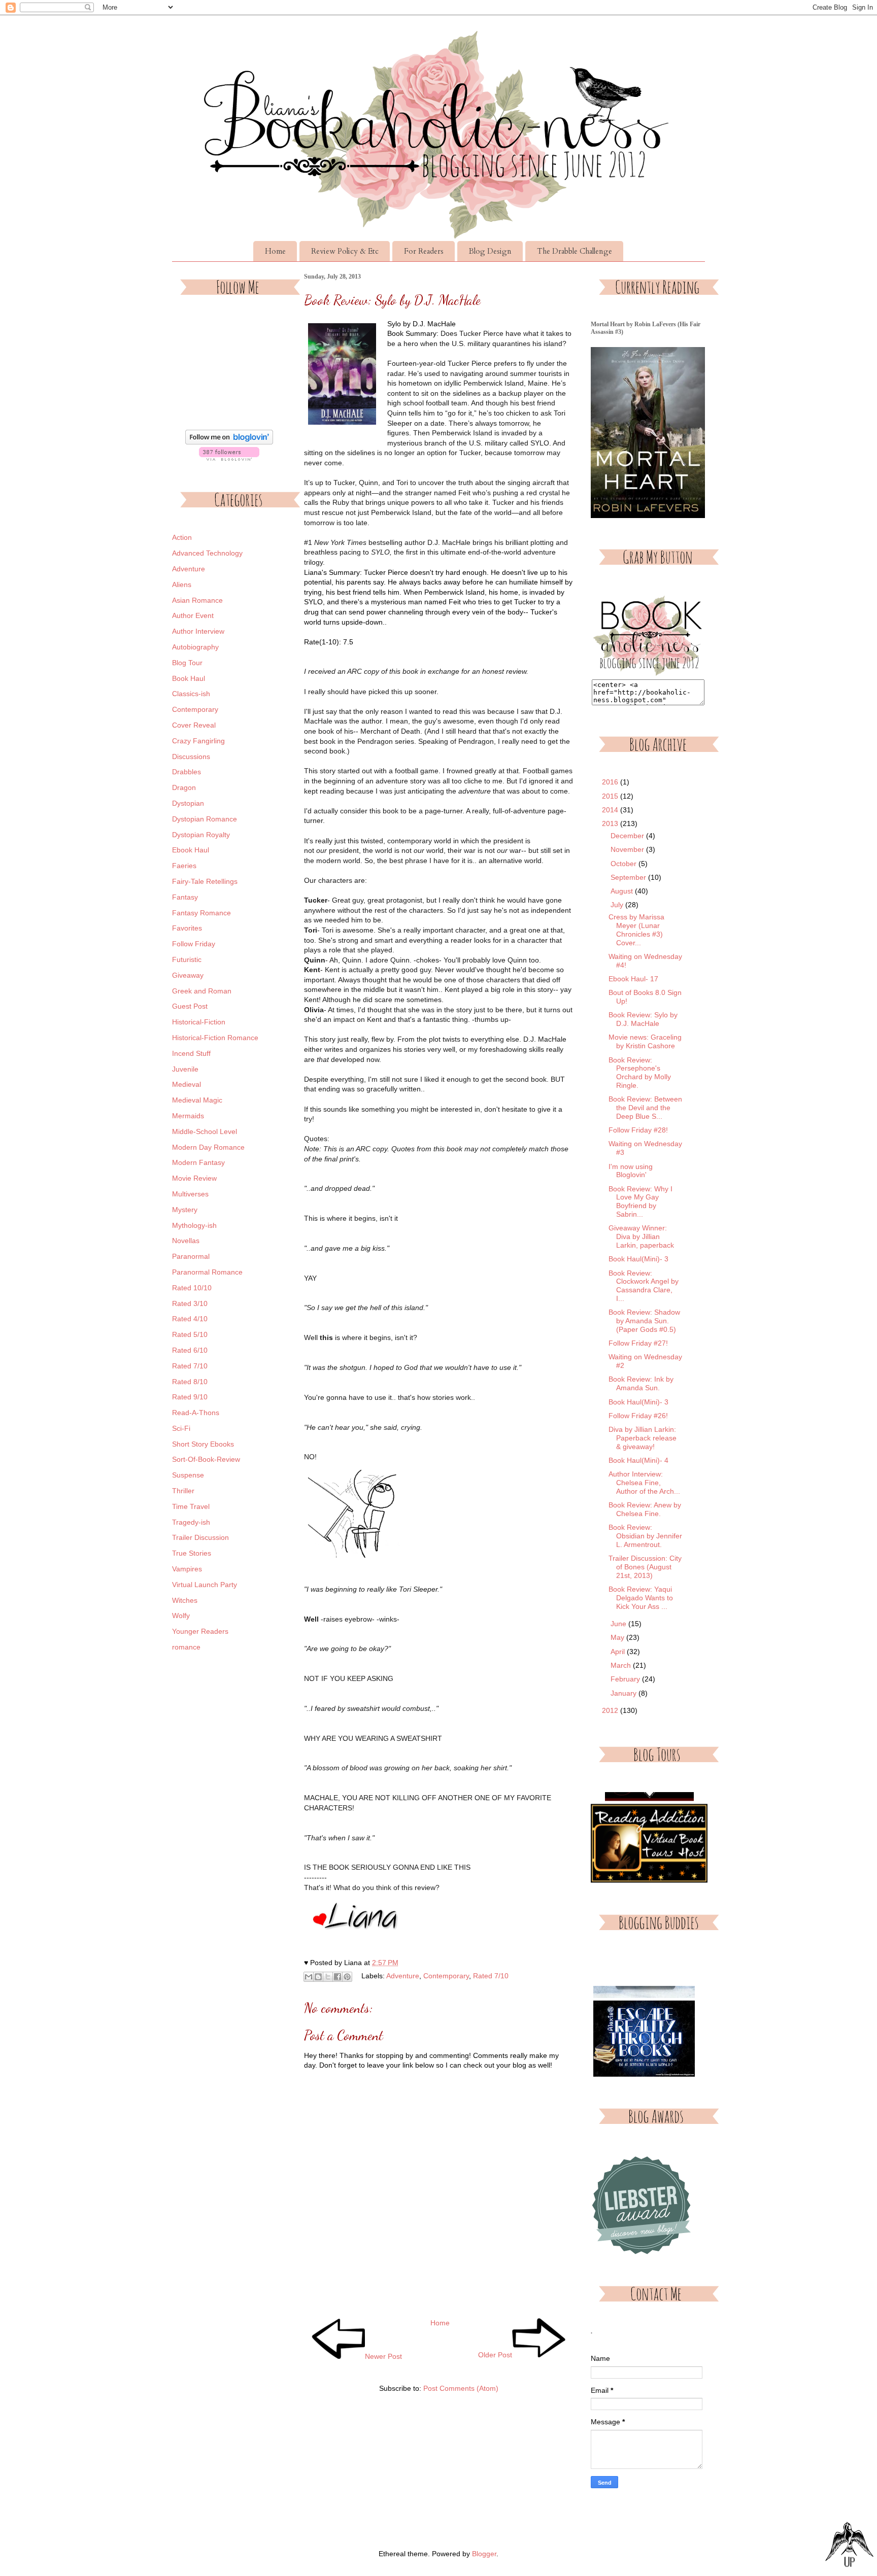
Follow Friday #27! (638, 1343)
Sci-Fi (181, 1428)
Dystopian (188, 803)
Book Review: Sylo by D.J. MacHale (643, 1019)
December (628, 836)
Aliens (182, 585)
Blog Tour (187, 663)
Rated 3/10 (190, 1303)
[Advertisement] (229, 1826)
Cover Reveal (194, 725)
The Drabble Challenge (575, 251)
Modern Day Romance (208, 1147)
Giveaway (188, 975)
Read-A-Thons (196, 1413)
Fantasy (185, 897)
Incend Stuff (191, 1053)
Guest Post (190, 1006)
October (625, 864)
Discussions (191, 757)
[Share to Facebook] (338, 1977)
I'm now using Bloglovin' (631, 1171)
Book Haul (189, 678)
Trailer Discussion (200, 1537)
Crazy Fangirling (198, 741)
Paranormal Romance (207, 1272)
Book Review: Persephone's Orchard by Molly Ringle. (640, 1073)
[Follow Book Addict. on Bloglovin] (229, 442)
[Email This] (309, 1977)
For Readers (424, 251)
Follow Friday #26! (638, 1416)
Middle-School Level (205, 1131)
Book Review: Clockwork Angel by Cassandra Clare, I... (644, 1286)
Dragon (184, 787)
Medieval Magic (197, 1100)
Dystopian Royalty (201, 835)
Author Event (193, 615)
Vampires (187, 1569)
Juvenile (185, 1069)
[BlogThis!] (318, 1977)
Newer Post (383, 2356)
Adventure (403, 1976)
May (618, 1637)
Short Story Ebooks (203, 1444)
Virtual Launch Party (205, 1585)
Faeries (184, 866)
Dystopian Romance (205, 819)
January (625, 1693)
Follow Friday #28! (638, 1130)
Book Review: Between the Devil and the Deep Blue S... (645, 1108)
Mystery (185, 1210)
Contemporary (446, 1976)
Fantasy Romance (201, 913)
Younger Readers (200, 1631)
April (619, 1652)
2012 (611, 1710)
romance (186, 1647)
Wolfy (181, 1616)
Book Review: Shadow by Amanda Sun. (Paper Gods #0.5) (644, 1321)
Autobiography (195, 647)
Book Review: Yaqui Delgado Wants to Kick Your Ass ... (641, 1598)
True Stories (192, 1553)
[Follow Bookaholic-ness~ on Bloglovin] (229, 458)
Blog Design (490, 251)
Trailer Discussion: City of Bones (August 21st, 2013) (645, 1567)
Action (182, 537)
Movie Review (194, 1178)
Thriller (183, 1491)
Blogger (484, 2554)
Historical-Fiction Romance (215, 1038)
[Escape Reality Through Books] (644, 2030)
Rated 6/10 (190, 1350)
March (622, 1665)
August (623, 891)
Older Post (495, 2355)
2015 (611, 796)
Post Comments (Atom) (461, 2388)
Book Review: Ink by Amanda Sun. (641, 1383)
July (618, 905)
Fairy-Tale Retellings (205, 881)
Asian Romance (197, 600)
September (629, 877)
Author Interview (198, 631)
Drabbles (187, 772)
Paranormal (191, 1256)
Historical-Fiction (199, 1022)
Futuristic (187, 959)
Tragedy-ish (191, 1522)
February (626, 1679)
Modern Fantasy (198, 1162)
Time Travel (191, 1506)
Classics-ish (191, 694)
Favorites (187, 928)
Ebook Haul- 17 (633, 979)
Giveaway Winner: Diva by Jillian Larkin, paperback (641, 1237)
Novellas (186, 1241)
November (628, 849)
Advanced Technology (207, 553)
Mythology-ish (194, 1225)
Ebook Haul (191, 850)
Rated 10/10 (192, 1288)
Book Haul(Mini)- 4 (638, 1460)
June (619, 1624)
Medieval (187, 1084)
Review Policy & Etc (345, 251)
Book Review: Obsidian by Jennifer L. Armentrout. (645, 1536)
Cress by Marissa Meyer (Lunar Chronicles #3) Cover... (636, 930)
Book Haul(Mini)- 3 (638, 1259)
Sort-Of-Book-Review (206, 1459)
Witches (185, 1600)
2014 (611, 810)
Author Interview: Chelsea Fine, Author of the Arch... (644, 1483)
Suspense (188, 1475)
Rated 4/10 (190, 1319)
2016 (611, 782)
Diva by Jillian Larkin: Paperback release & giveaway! (643, 1438)
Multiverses (190, 1194)
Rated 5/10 (190, 1334)
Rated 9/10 (190, 1397)
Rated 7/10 (491, 1976)
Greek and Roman (202, 991)
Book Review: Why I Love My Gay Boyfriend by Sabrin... (640, 1201)
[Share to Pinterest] (347, 1977)
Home (275, 251)
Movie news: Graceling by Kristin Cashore (645, 1041)
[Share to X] (328, 1977)
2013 (611, 823)
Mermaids (188, 1116)
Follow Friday (194, 944)
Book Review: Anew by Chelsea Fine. (645, 1509)
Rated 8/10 (190, 1382)
